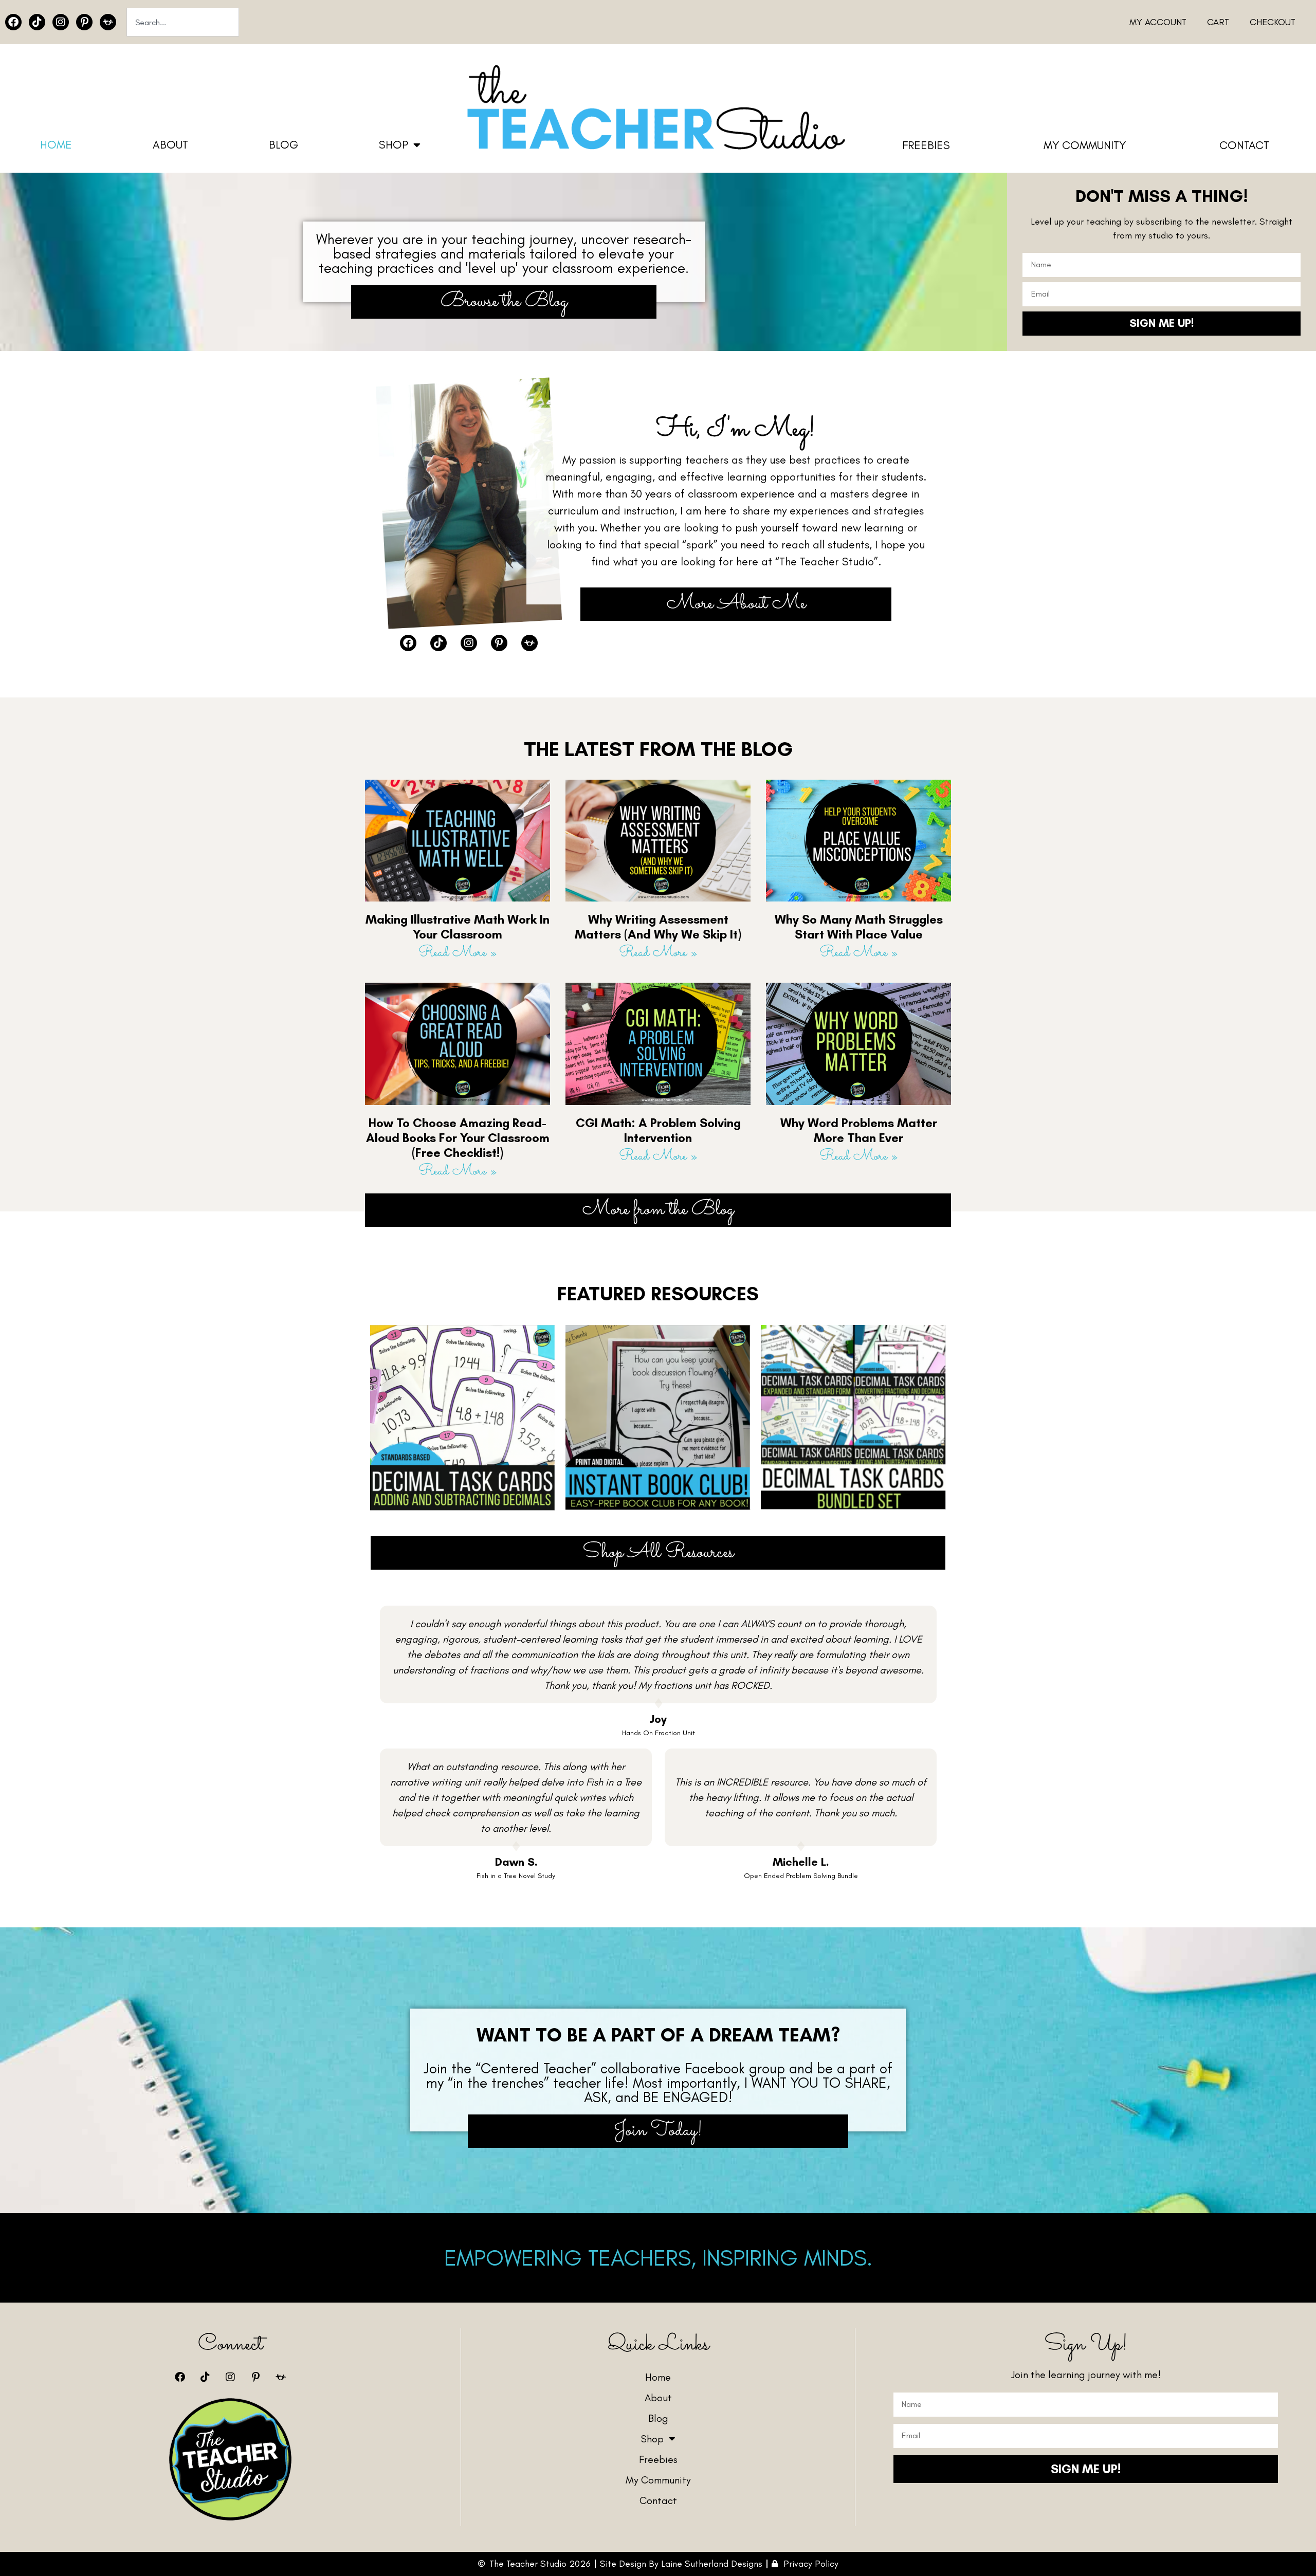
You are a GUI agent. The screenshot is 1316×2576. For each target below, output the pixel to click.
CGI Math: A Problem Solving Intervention (658, 1130)
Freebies (926, 145)
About (170, 145)
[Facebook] (13, 22)
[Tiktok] (37, 22)
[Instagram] (61, 22)
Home (56, 145)
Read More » (458, 953)
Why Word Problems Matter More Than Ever (859, 1130)
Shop (394, 145)
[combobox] (183, 22)
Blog (284, 145)
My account (1158, 22)
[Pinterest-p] (84, 22)
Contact (1244, 145)
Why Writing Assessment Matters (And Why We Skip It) (658, 927)
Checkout (1273, 22)
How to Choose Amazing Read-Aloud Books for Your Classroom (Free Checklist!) (458, 1138)
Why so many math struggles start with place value (859, 927)
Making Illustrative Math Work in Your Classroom (458, 927)
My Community (1085, 145)
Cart (1218, 22)
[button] (658, 1294)
